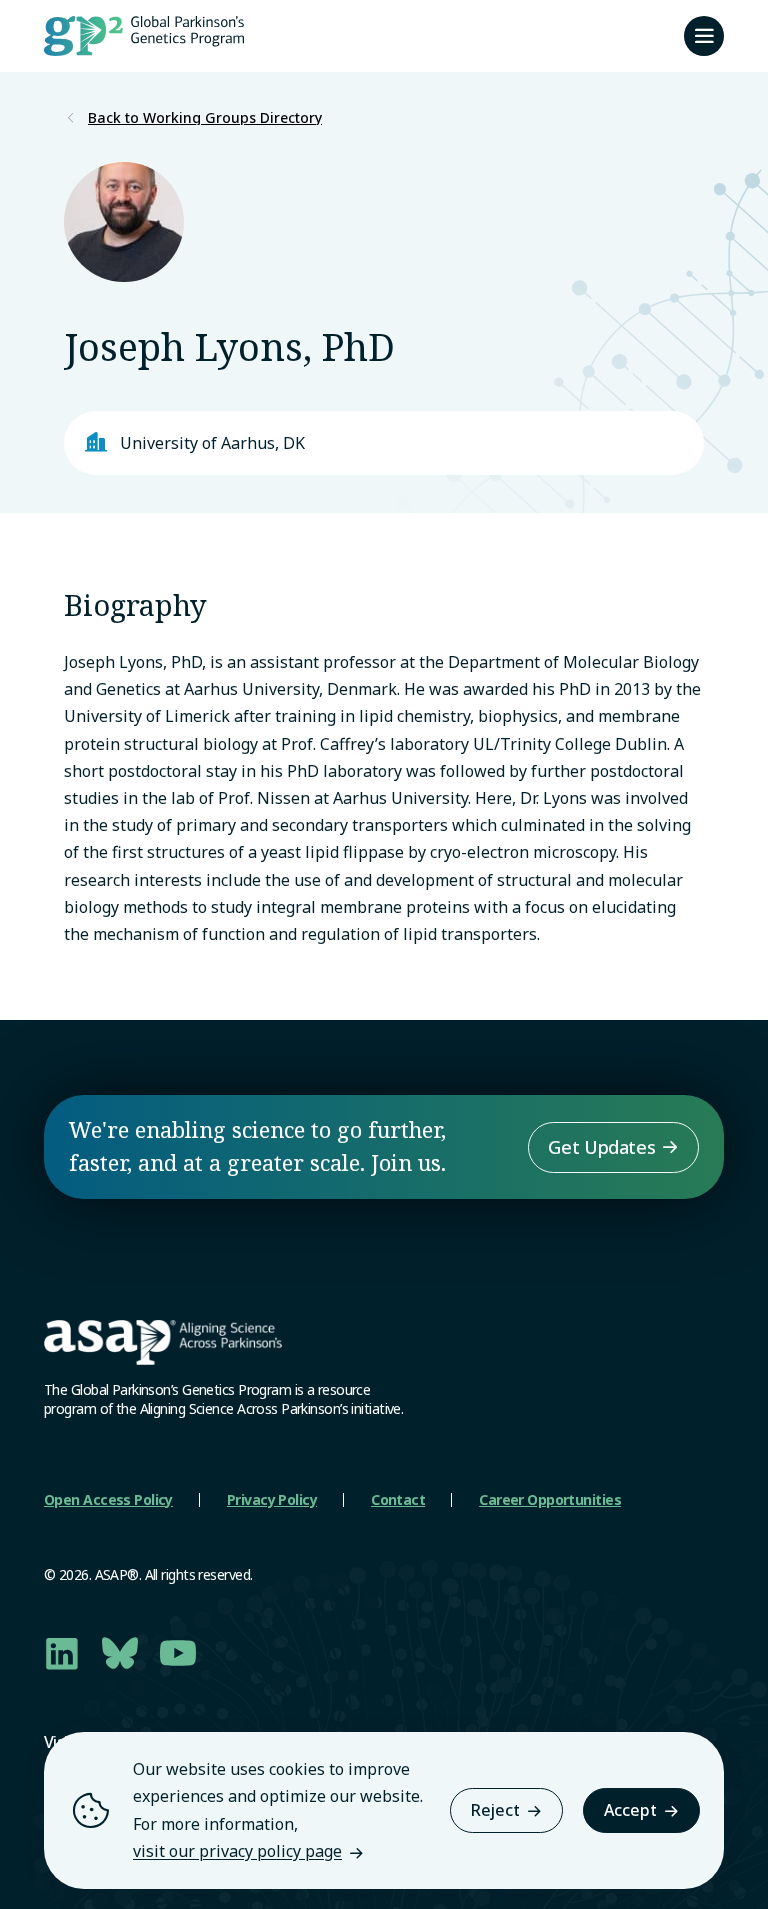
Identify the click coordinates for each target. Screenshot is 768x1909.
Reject (495, 1810)
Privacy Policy (272, 1499)
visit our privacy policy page (237, 1851)
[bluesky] (120, 1653)
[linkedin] (62, 1653)
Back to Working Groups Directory (205, 118)
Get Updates (601, 1147)
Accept (630, 1810)
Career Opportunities (550, 1499)
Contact (398, 1499)
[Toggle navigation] (704, 36)
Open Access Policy (108, 1499)
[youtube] (178, 1653)
